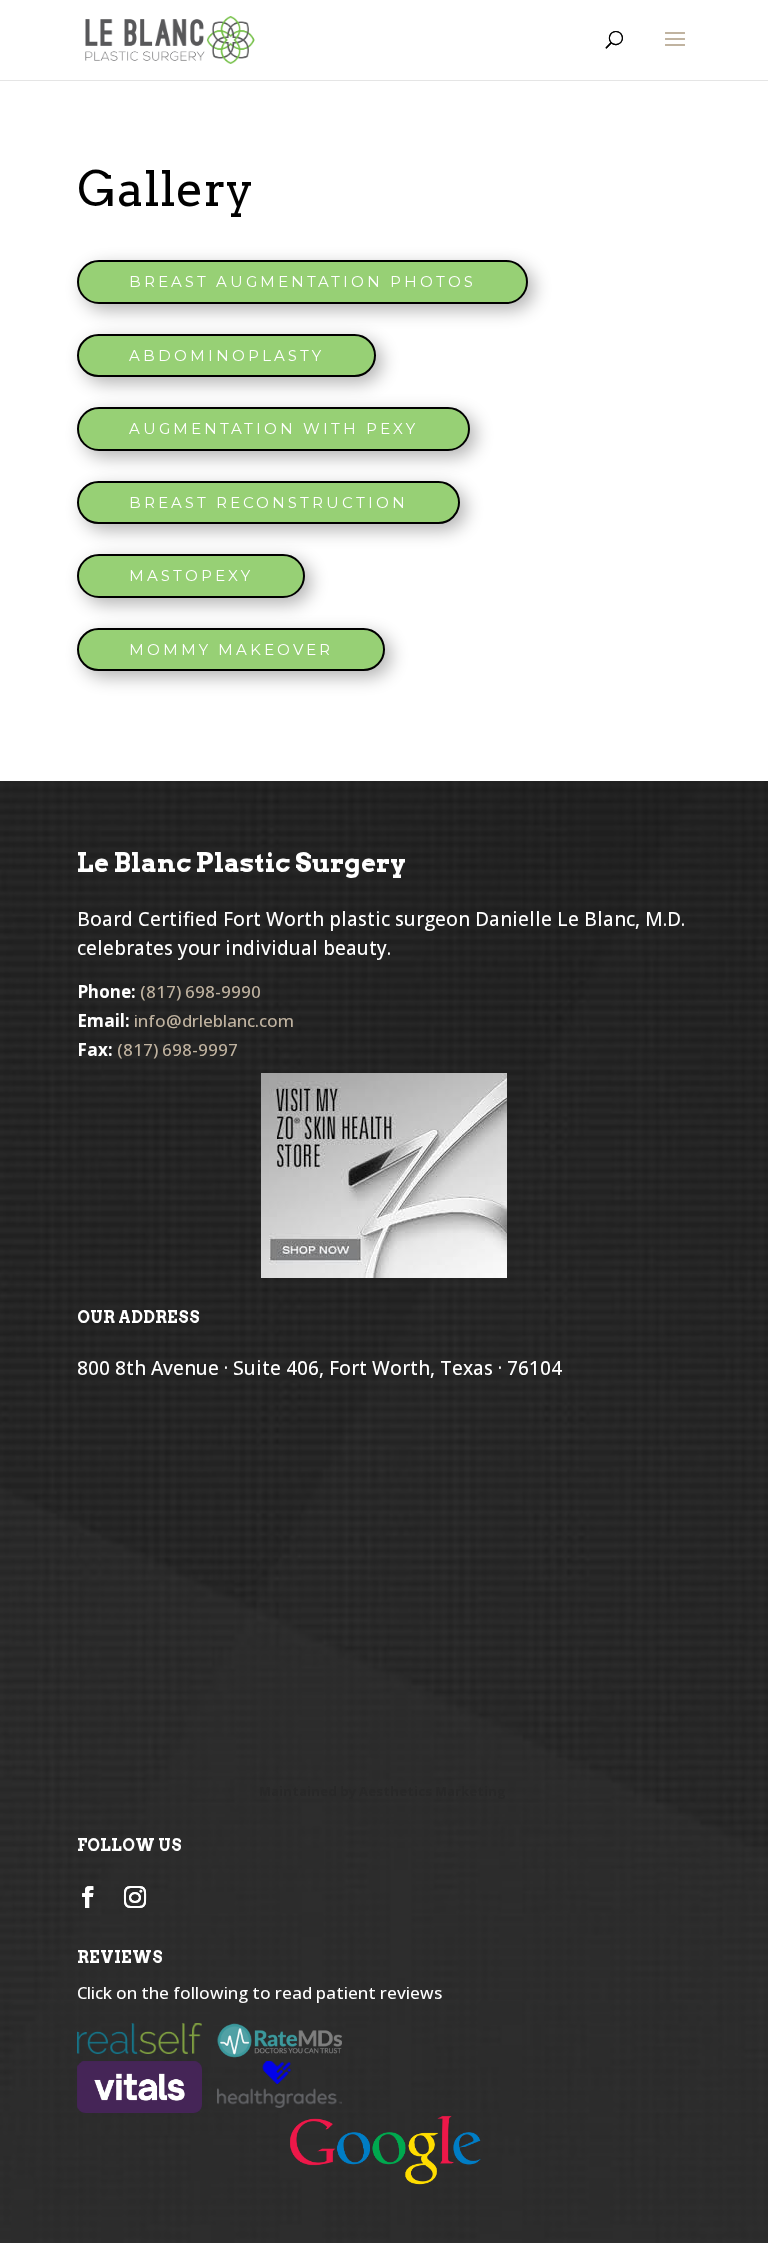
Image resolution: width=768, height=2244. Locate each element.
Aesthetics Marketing (432, 1791)
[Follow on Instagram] (135, 1897)
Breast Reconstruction (268, 502)
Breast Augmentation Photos (302, 281)
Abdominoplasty (226, 355)
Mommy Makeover (231, 649)
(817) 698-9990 (200, 991)
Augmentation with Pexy (273, 428)
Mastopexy (191, 575)
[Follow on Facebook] (88, 1897)
